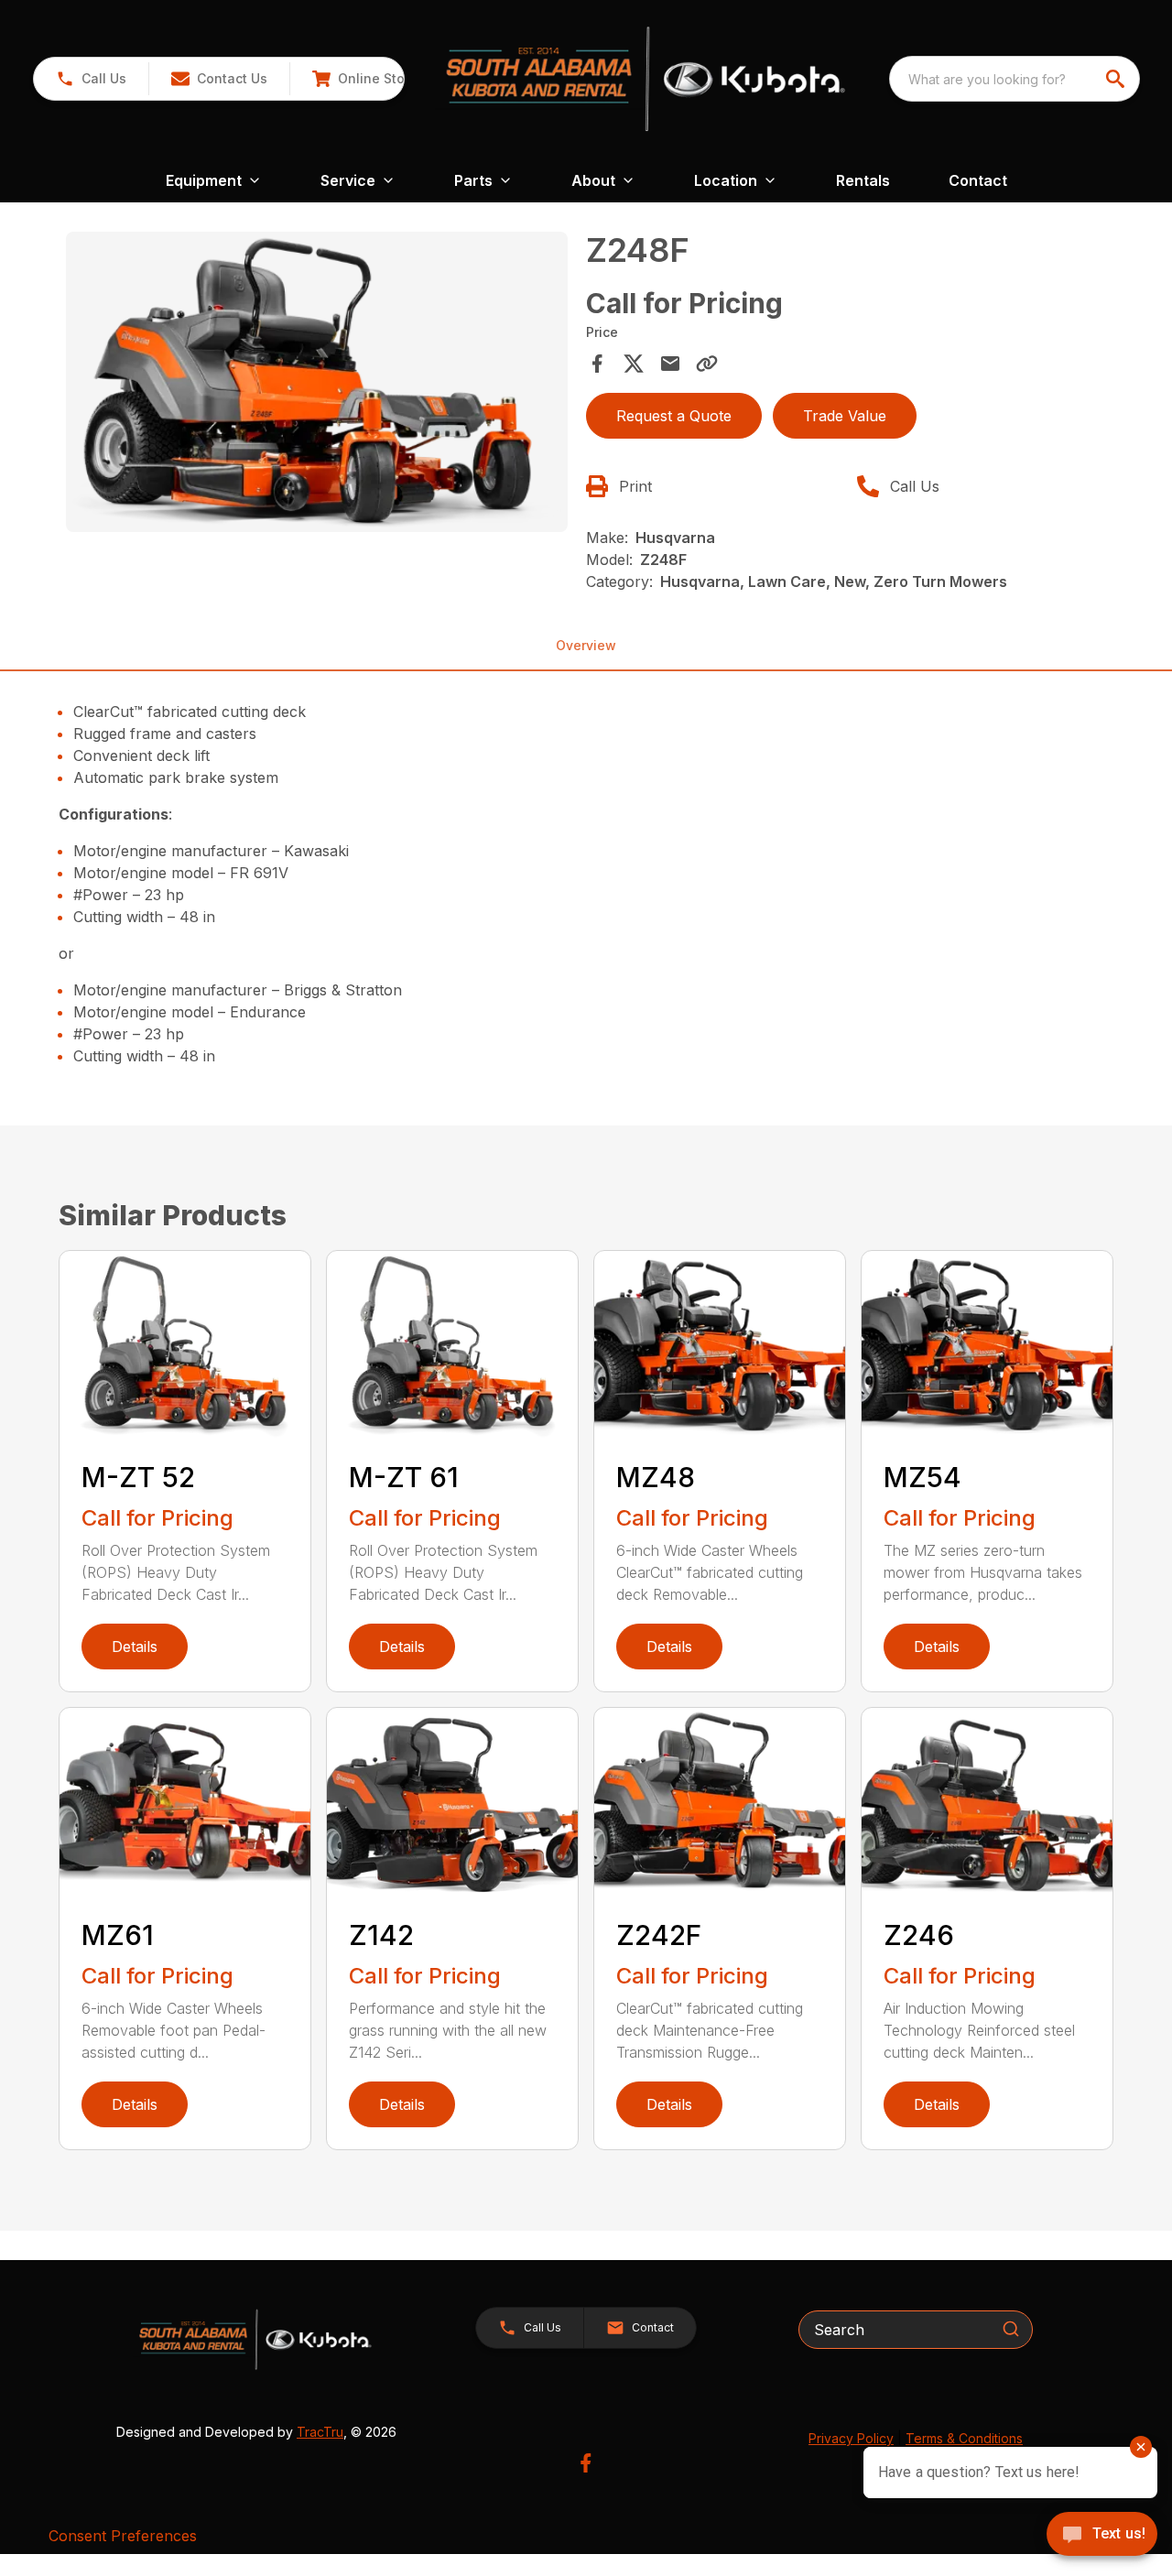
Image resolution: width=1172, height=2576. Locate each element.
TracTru (320, 2432)
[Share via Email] (670, 364)
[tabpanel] (317, 385)
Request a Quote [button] (674, 416)
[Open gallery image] (317, 382)
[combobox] (1015, 79)
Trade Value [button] (845, 416)
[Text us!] (1102, 2536)
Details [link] (135, 1647)
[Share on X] (634, 364)
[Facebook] (586, 2463)
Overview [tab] (586, 645)
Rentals (863, 180)
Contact (978, 180)
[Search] (1011, 2329)
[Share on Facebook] (597, 364)
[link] (364, 79)
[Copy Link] (707, 364)
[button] (91, 79)
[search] (1117, 79)
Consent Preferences (123, 2536)
